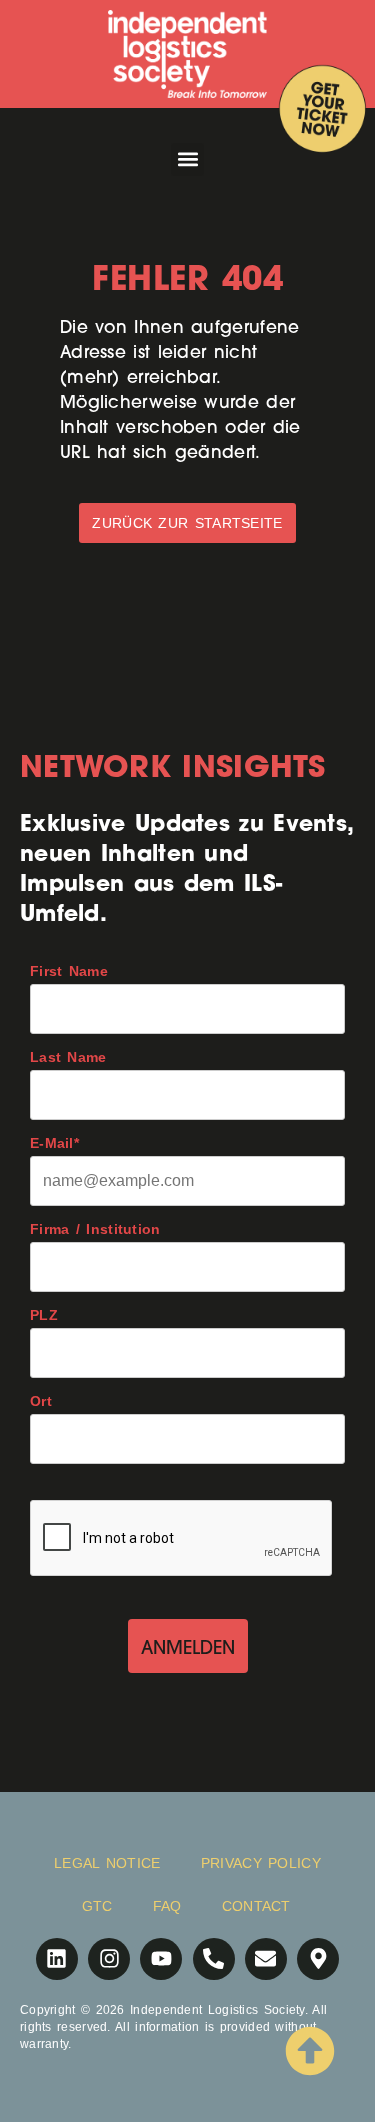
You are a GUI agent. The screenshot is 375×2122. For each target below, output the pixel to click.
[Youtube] (161, 1959)
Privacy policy (261, 1863)
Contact (256, 1906)
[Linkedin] (57, 1959)
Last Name (68, 1057)
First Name (69, 971)
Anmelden (188, 1647)
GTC (97, 1906)
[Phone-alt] (214, 1959)
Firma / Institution (95, 1229)
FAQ (167, 1906)
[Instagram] (109, 1959)
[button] (187, 159)
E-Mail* (54, 1143)
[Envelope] (266, 1959)
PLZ (44, 1315)
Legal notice (107, 1863)
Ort (41, 1401)
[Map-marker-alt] (318, 1959)
